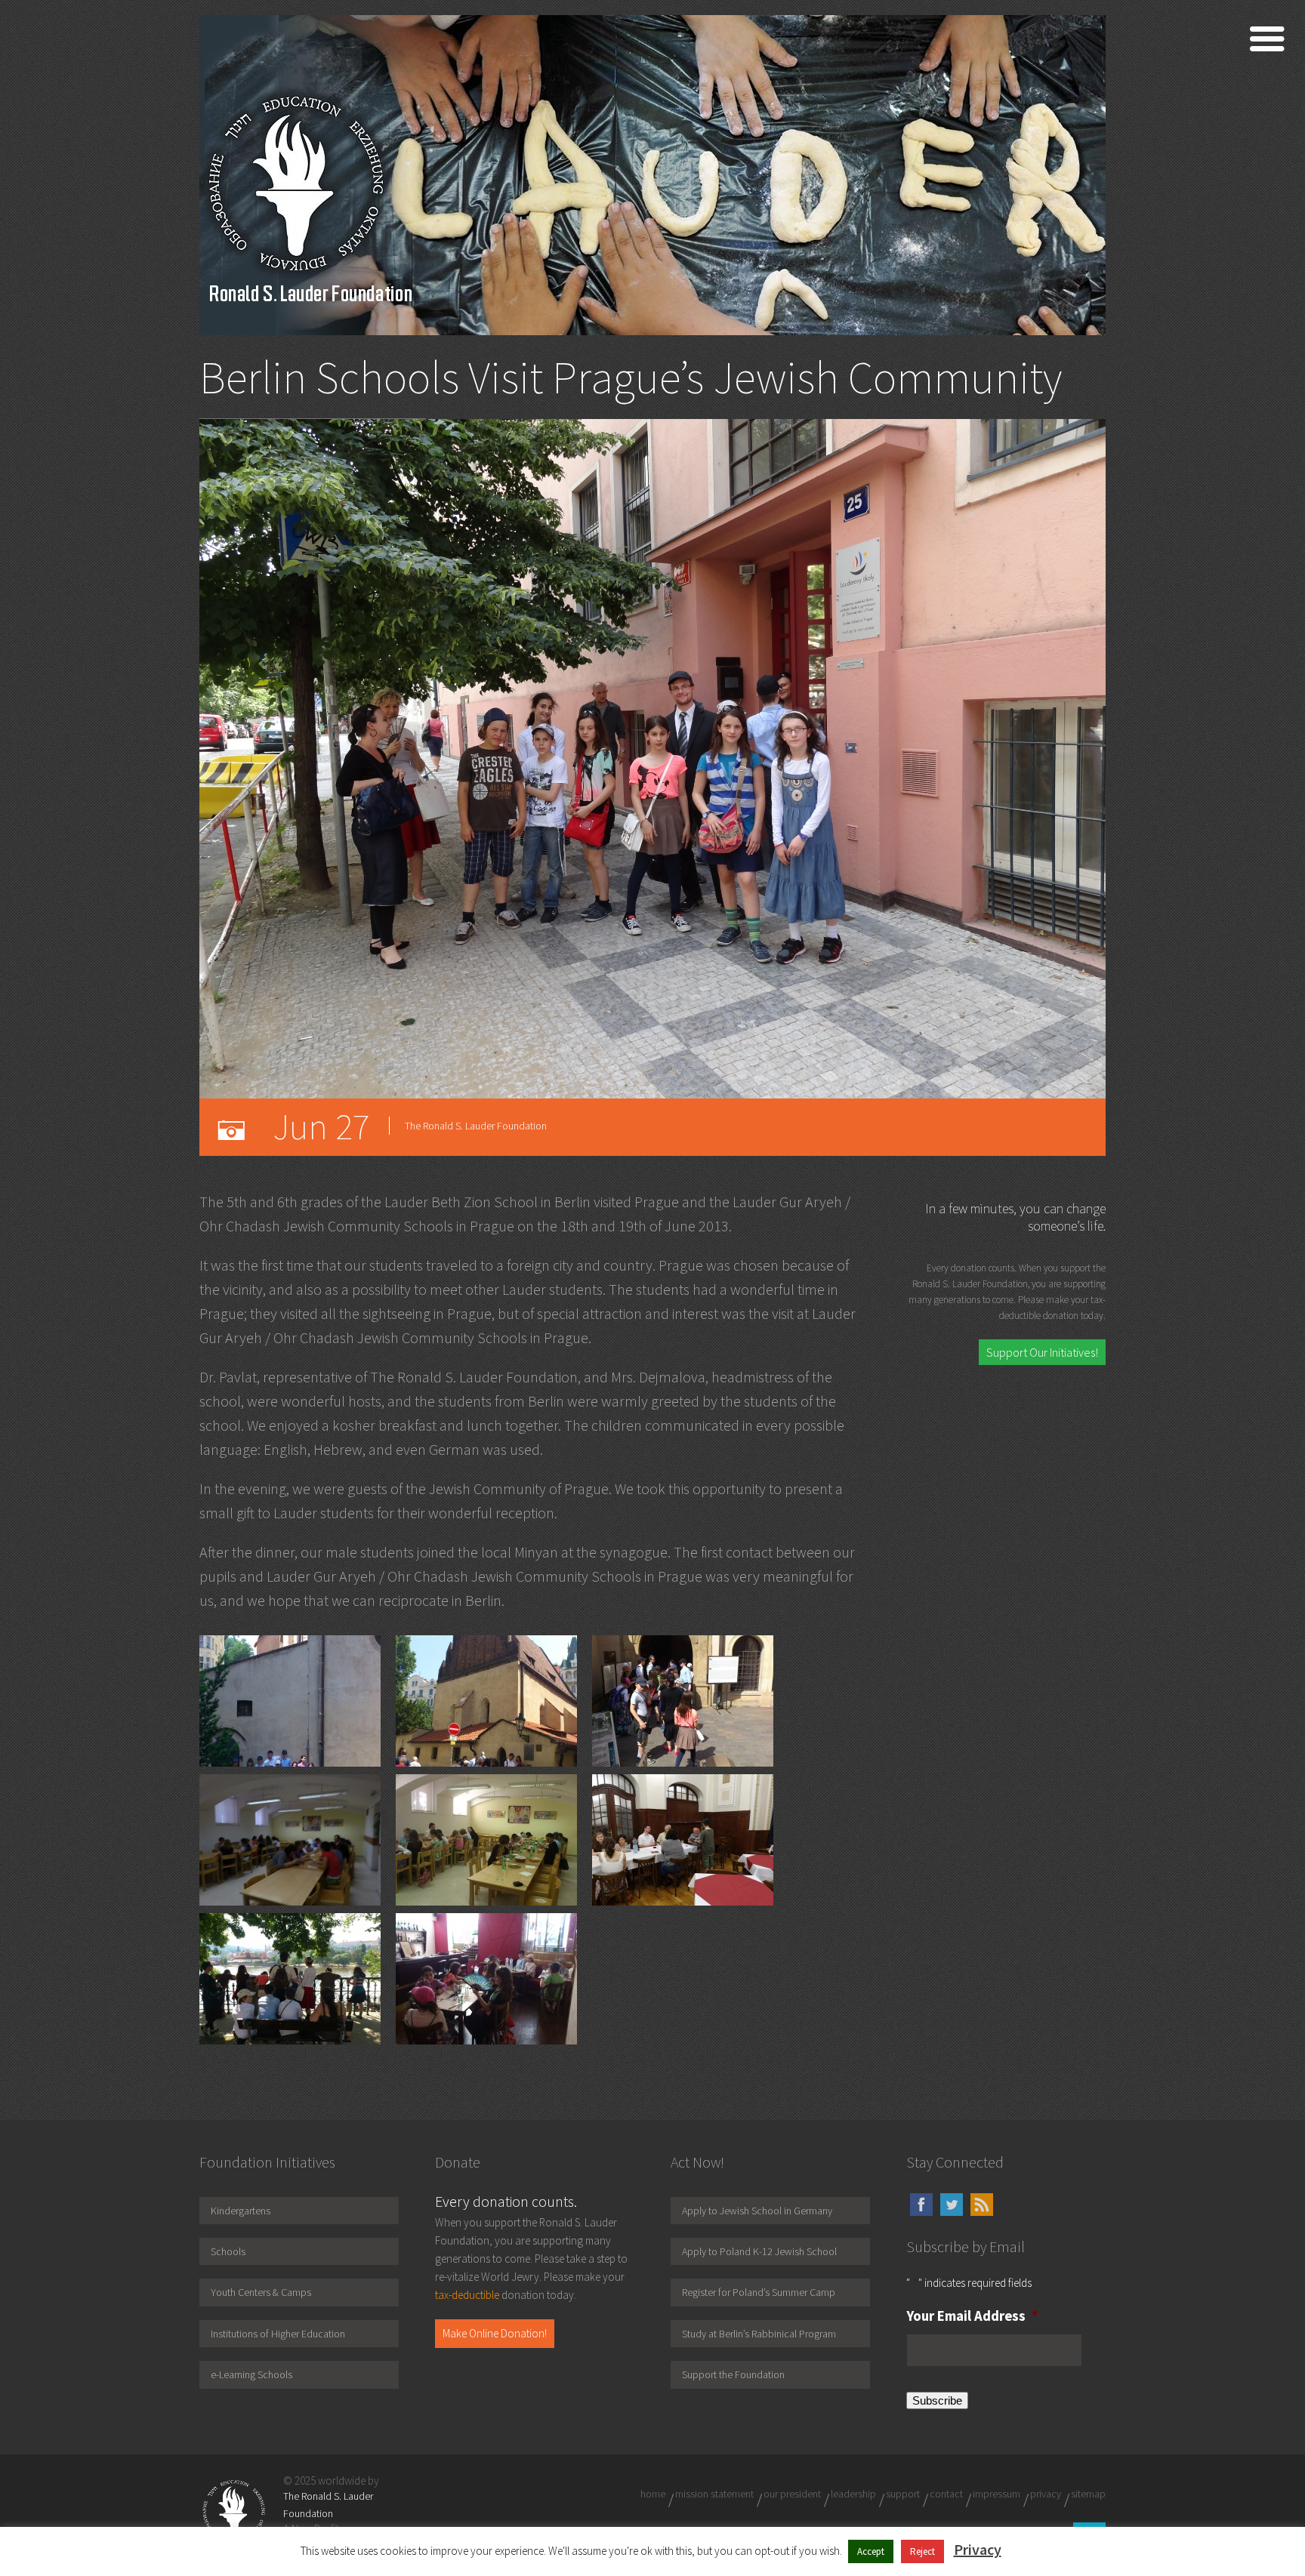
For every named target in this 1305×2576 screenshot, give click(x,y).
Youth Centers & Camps (261, 2292)
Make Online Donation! (495, 2333)
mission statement (714, 2494)
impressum (996, 2494)
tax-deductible (467, 2295)
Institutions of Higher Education (278, 2334)
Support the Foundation (733, 2374)
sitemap (1088, 2494)
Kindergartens (241, 2211)
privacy (1046, 2494)
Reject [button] (922, 2551)
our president (792, 2494)
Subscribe (937, 2400)
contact (946, 2494)
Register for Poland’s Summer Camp (759, 2292)
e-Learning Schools (251, 2374)
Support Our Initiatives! (1042, 1352)
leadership (853, 2494)
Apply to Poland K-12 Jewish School (759, 2251)
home (653, 2494)
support (903, 2494)
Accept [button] (871, 2551)
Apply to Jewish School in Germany (757, 2211)
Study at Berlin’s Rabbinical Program (759, 2334)
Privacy (978, 2549)
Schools (228, 2251)
